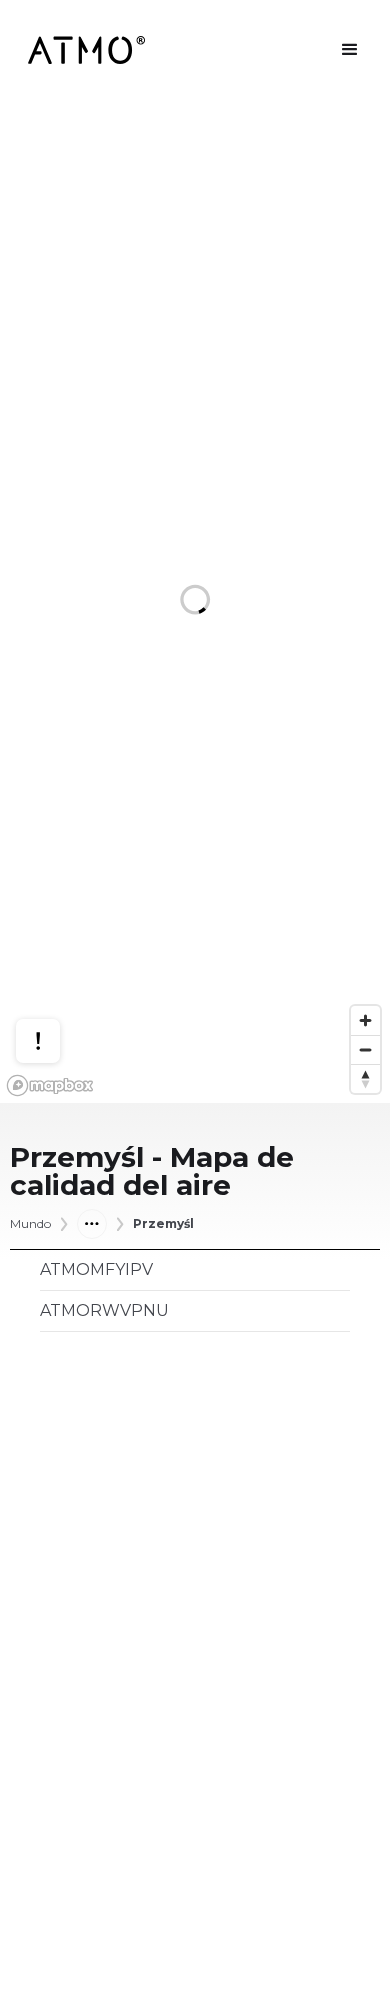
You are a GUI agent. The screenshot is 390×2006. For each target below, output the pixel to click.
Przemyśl (163, 1224)
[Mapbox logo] (50, 1085)
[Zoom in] (365, 1020)
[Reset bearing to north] (365, 1078)
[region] (195, 601)
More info (57, 968)
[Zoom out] (365, 1049)
